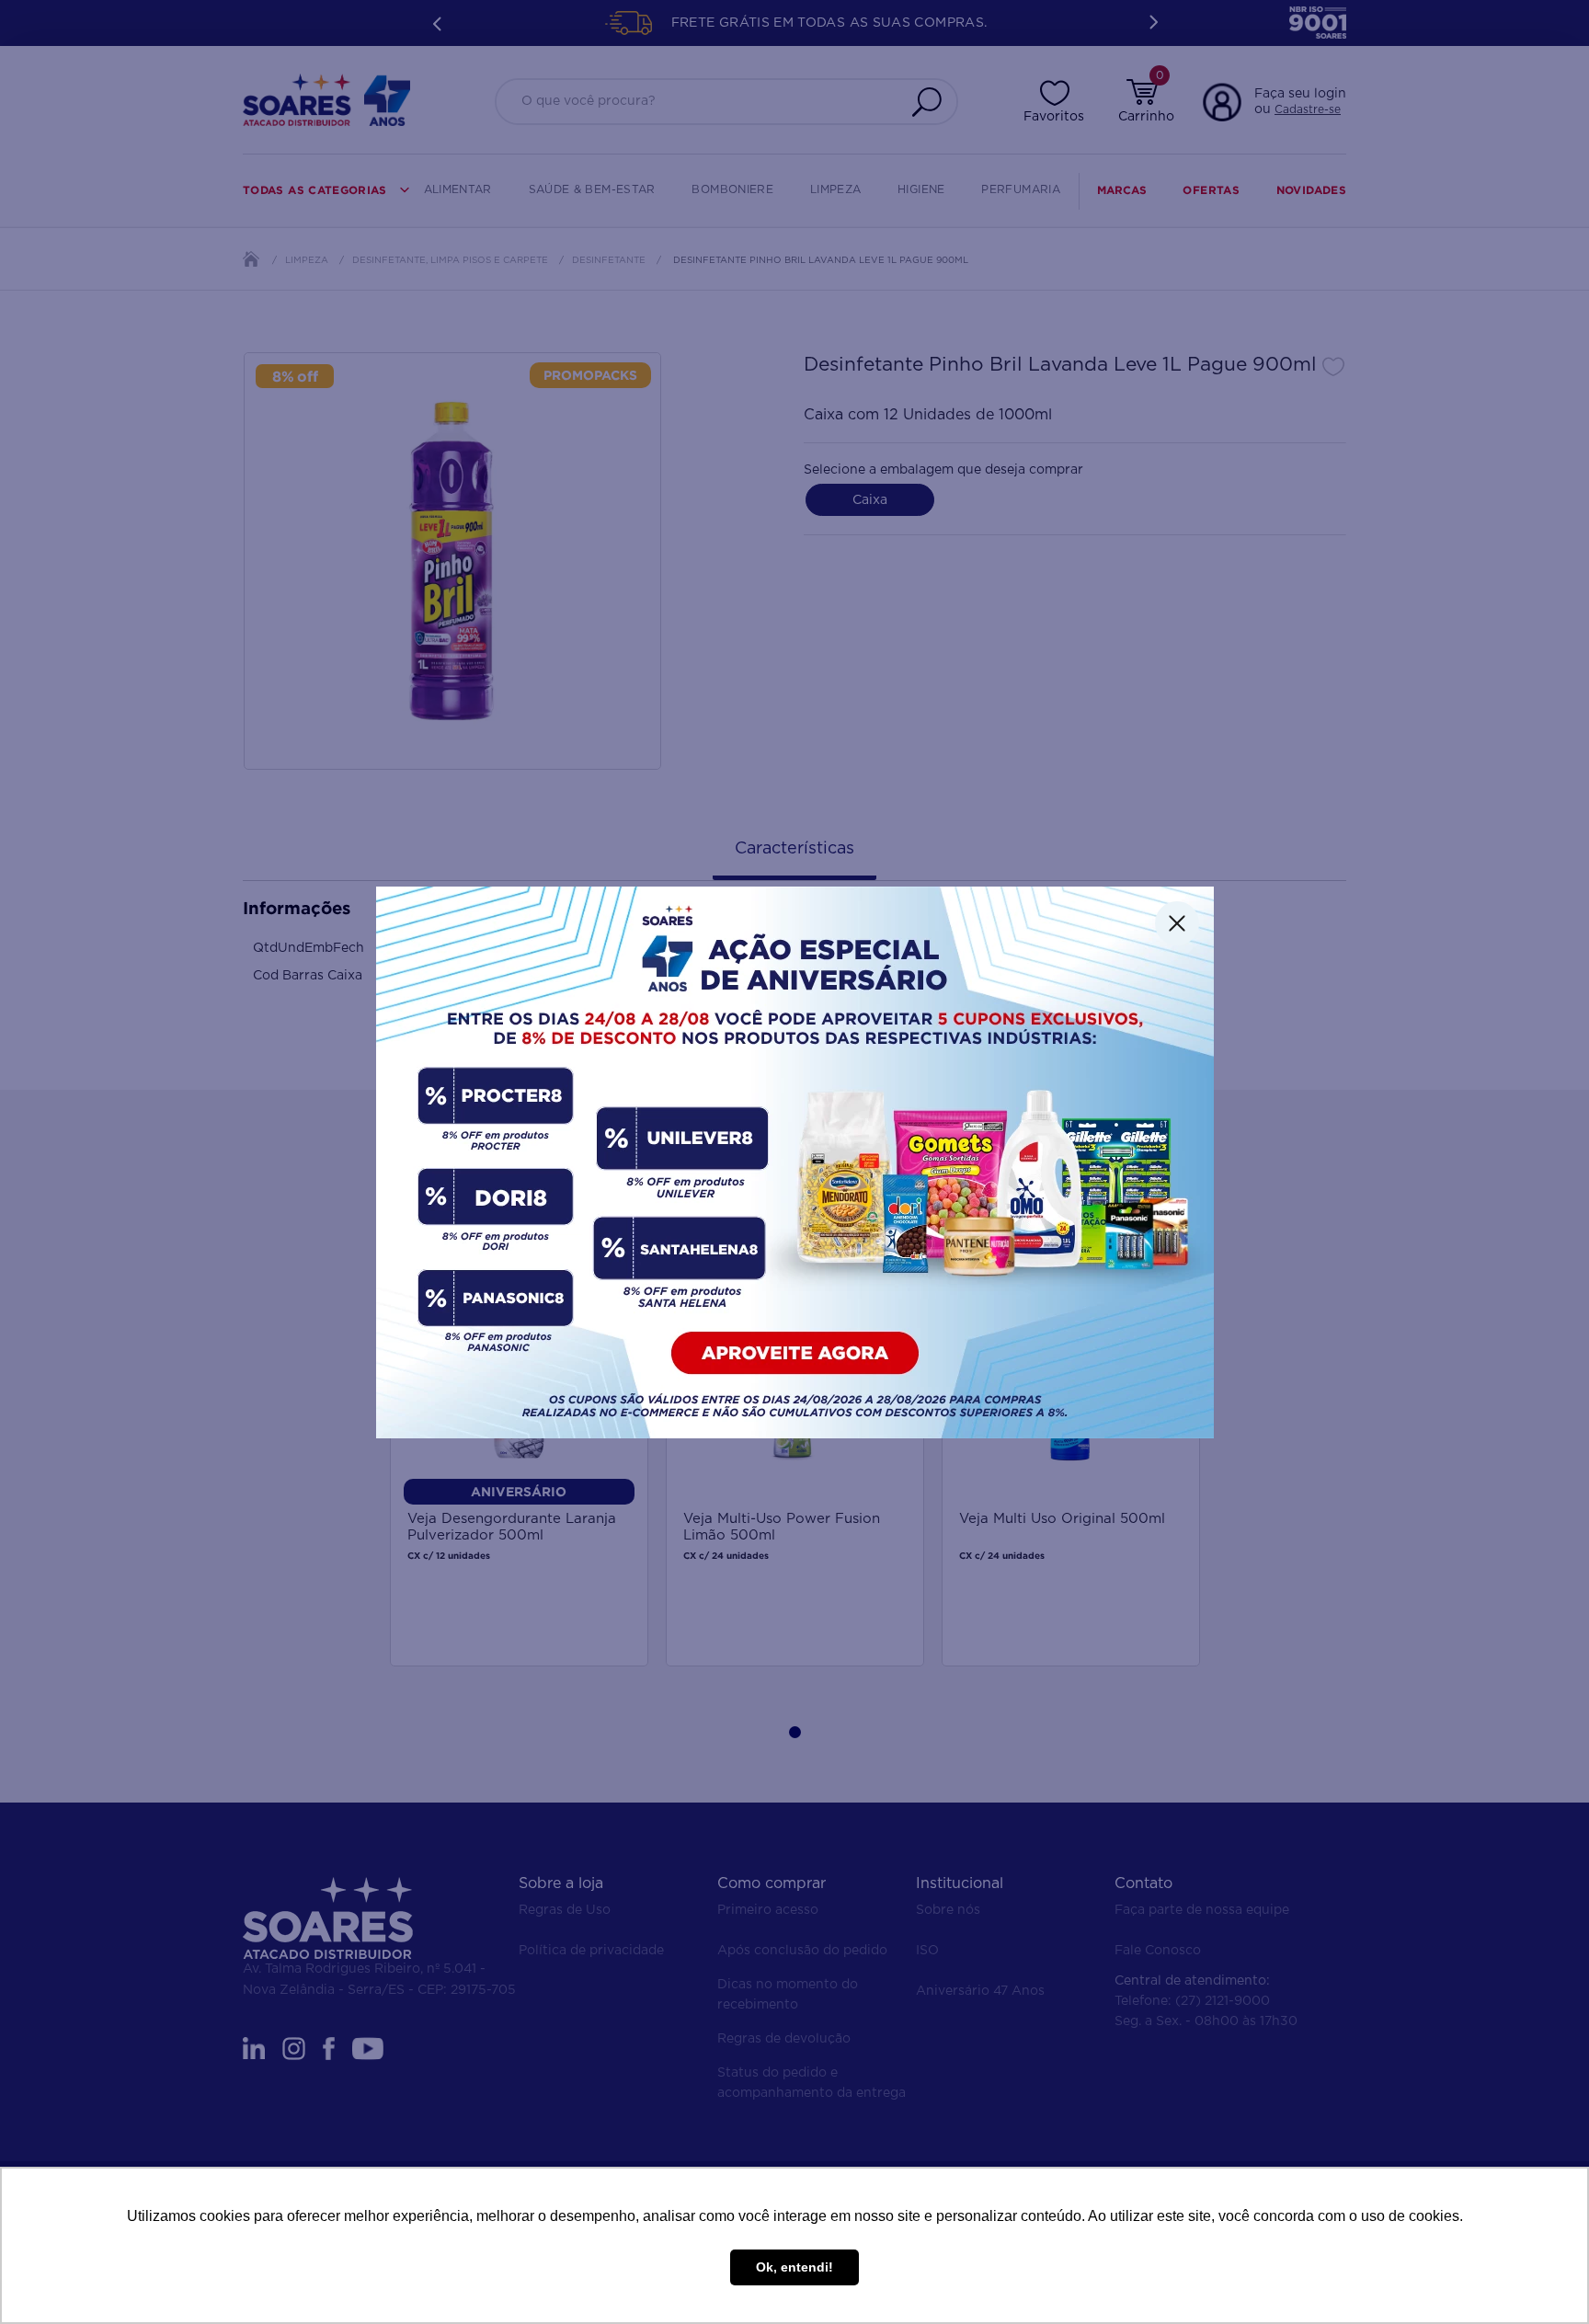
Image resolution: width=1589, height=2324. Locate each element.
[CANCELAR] (1177, 923)
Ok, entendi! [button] (794, 2267)
